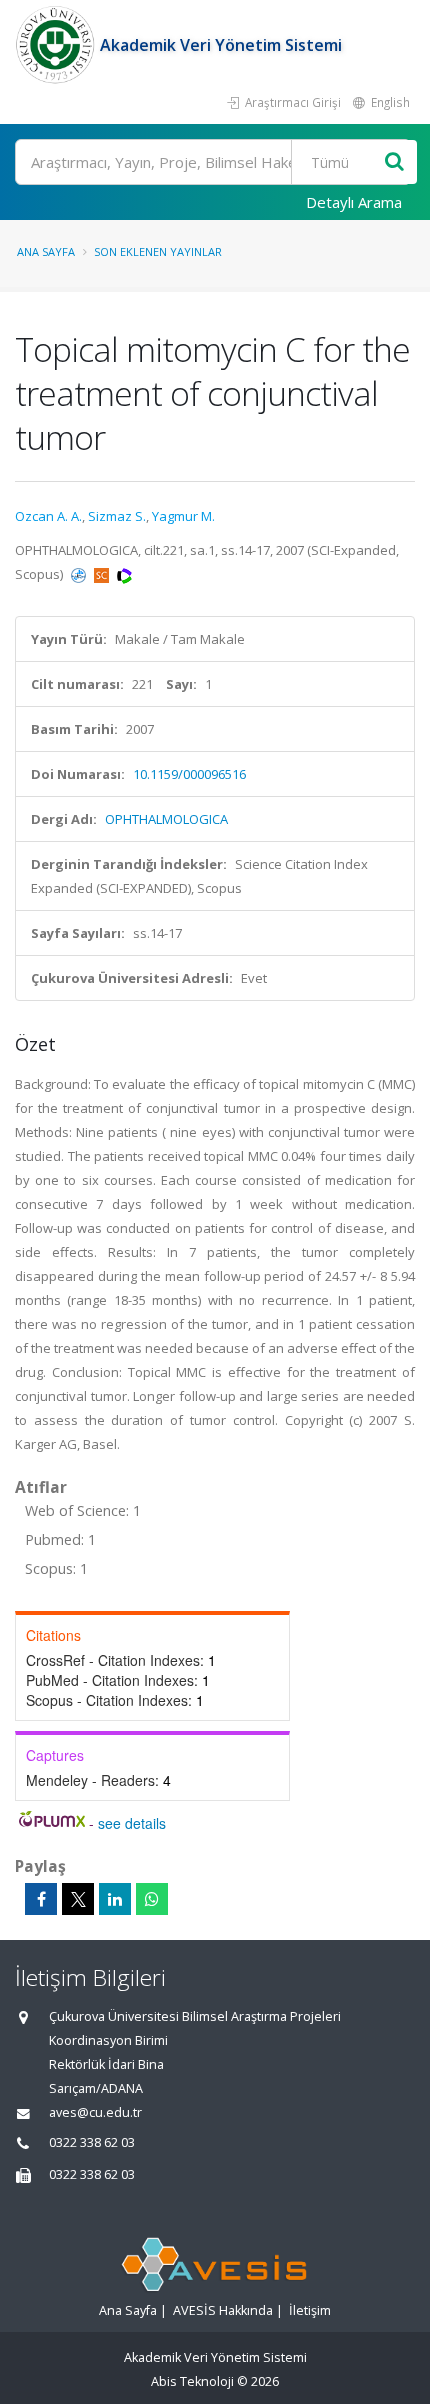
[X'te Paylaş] (78, 1899)
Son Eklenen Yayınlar (158, 251)
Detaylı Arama (354, 202)
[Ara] (394, 162)
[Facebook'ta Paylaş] (41, 1899)
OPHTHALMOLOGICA (166, 819)
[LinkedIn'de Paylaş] (115, 1899)
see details (132, 1823)
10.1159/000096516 (189, 774)
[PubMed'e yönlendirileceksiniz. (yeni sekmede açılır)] (80, 574)
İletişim (310, 2310)
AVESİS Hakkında (223, 2310)
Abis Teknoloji (192, 2381)
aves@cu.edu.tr (95, 2112)
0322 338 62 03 (92, 2142)
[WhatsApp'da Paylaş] (152, 1899)
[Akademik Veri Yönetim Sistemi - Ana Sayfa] (57, 45)
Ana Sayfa (46, 251)
